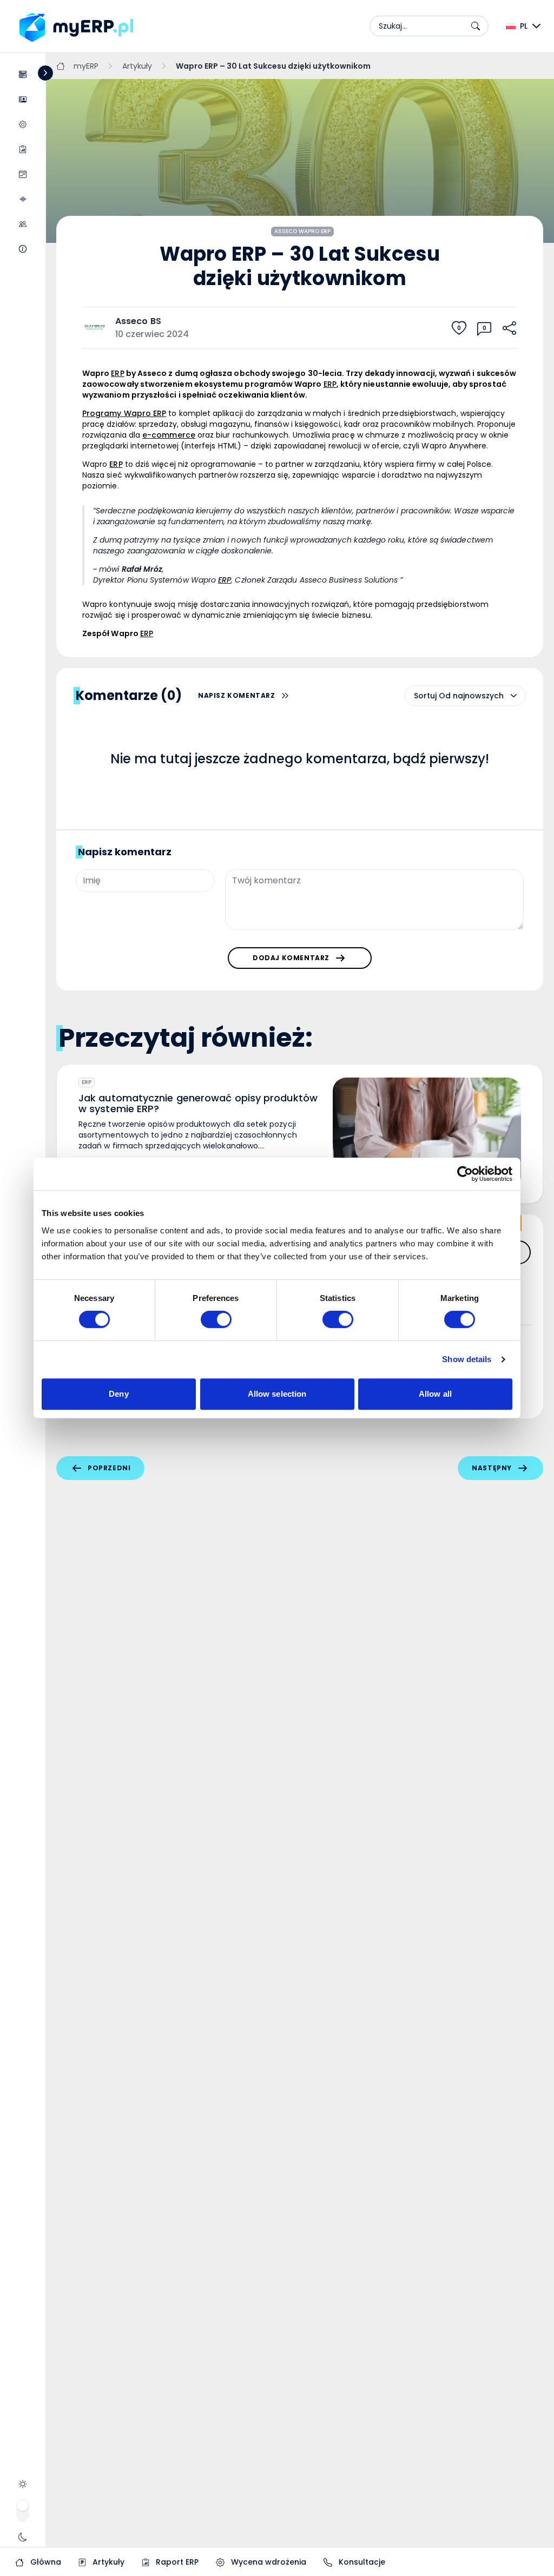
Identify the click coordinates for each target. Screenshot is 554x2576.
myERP (86, 66)
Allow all (435, 1394)
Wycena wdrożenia (268, 2562)
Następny (492, 1468)
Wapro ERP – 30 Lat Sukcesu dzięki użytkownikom (273, 66)
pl (524, 26)
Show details (467, 1359)
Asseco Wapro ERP (303, 231)
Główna (45, 2562)
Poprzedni (109, 1468)
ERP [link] (117, 373)
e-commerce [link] (169, 435)
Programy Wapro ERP (124, 413)
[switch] (216, 1319)
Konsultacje (361, 2562)
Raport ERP (176, 2562)
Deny (118, 1394)
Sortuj (425, 696)
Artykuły (107, 2562)
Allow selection (277, 1394)
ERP (87, 1082)
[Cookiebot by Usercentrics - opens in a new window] (465, 1174)
